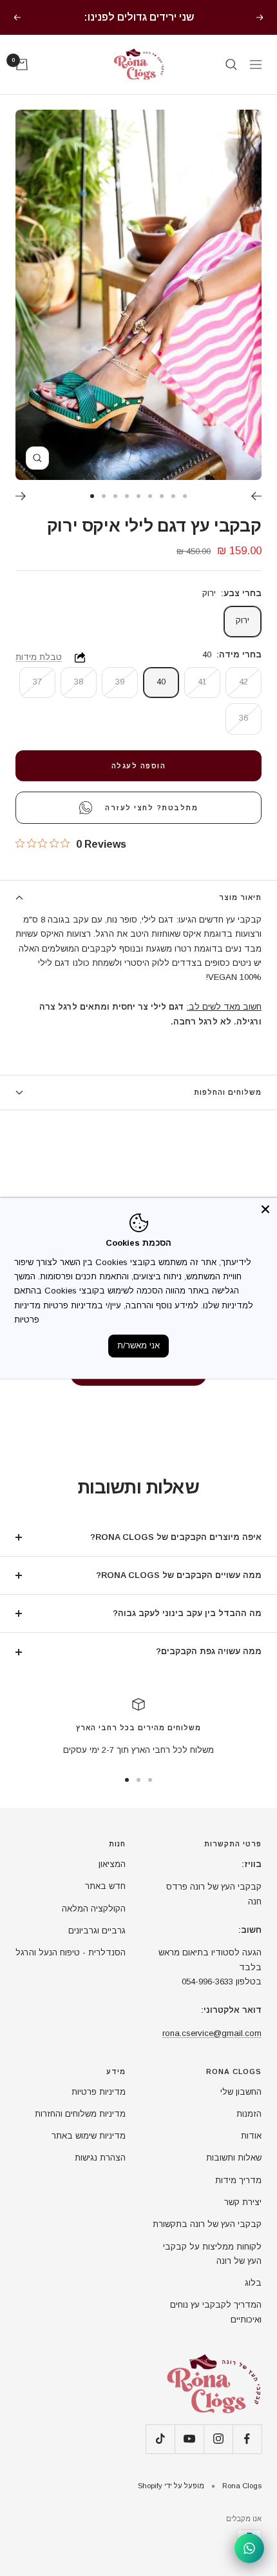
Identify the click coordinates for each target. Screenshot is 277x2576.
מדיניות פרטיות (99, 2092)
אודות (251, 2136)
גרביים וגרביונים (97, 1931)
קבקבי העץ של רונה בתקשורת (207, 2224)
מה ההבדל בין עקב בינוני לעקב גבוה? (187, 1613)
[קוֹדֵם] (21, 496)
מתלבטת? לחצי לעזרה (151, 808)
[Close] (265, 1209)
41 (202, 682)
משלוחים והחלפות (228, 1092)
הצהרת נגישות (100, 2158)
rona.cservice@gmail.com (212, 2033)
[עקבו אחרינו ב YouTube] (189, 2439)
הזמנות (249, 2114)
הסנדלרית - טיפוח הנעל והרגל (71, 1952)
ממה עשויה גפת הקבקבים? (209, 1651)
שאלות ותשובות (234, 2158)
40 (161, 682)
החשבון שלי (241, 2092)
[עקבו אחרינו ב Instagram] (218, 2439)
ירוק (243, 620)
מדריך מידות (238, 2180)
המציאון (112, 1864)
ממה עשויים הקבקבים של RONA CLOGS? (179, 1575)
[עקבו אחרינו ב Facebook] (247, 2439)
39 (120, 682)
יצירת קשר (243, 2202)
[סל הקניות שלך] (22, 65)
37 (37, 682)
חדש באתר (105, 1886)
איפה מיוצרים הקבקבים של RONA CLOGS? (176, 1537)
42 (244, 682)
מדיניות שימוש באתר (89, 2136)
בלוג (253, 2283)
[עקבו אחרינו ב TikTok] (160, 2439)
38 (79, 682)
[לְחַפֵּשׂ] (231, 65)
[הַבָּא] (256, 496)
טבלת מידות (39, 657)
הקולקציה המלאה (94, 1909)
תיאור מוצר (240, 897)
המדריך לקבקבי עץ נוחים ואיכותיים (216, 2312)
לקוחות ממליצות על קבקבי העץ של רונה (212, 2254)
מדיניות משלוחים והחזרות (80, 2114)
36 (244, 718)
